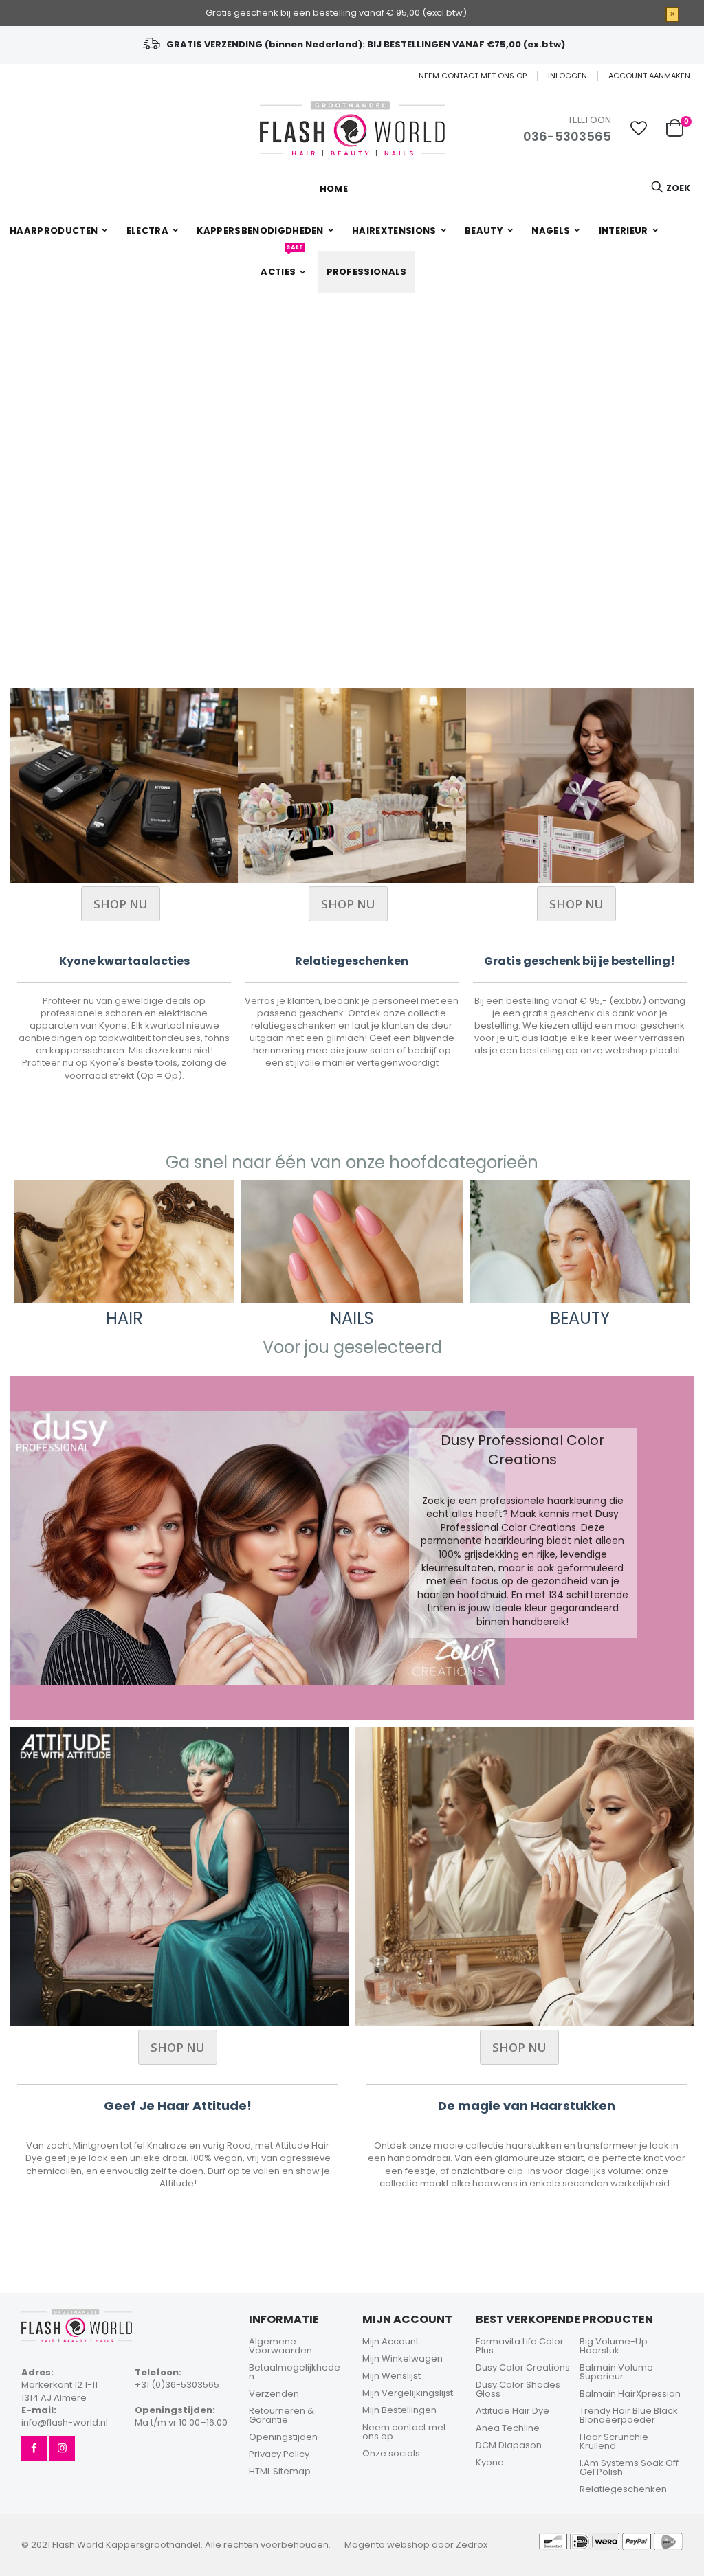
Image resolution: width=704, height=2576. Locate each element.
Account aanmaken (649, 76)
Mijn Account (390, 2341)
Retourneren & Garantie (282, 2415)
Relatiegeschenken (623, 2489)
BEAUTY (580, 1318)
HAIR (124, 1318)
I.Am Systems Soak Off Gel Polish (629, 2467)
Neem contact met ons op (473, 76)
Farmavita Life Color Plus (520, 2346)
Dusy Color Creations (523, 2367)
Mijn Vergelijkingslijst (408, 2393)
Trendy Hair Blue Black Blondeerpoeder (629, 2415)
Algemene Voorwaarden (280, 2346)
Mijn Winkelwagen (403, 2359)
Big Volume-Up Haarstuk (614, 2346)
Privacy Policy (279, 2454)
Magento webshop (387, 2545)
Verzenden (274, 2394)
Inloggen (568, 76)
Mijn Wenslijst (392, 2376)
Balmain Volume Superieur (616, 2372)
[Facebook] (34, 2449)
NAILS (352, 1318)
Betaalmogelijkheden (295, 2372)
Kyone (490, 2462)
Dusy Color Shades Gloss (518, 2389)
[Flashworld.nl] (352, 128)
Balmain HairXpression (630, 2394)
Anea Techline (508, 2428)
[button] (639, 128)
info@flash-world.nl (65, 2422)
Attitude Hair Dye (513, 2411)
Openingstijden (283, 2437)
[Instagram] (62, 2449)
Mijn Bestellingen (399, 2410)
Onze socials (391, 2453)
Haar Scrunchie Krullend (614, 2441)
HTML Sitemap (280, 2471)
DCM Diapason (509, 2445)
